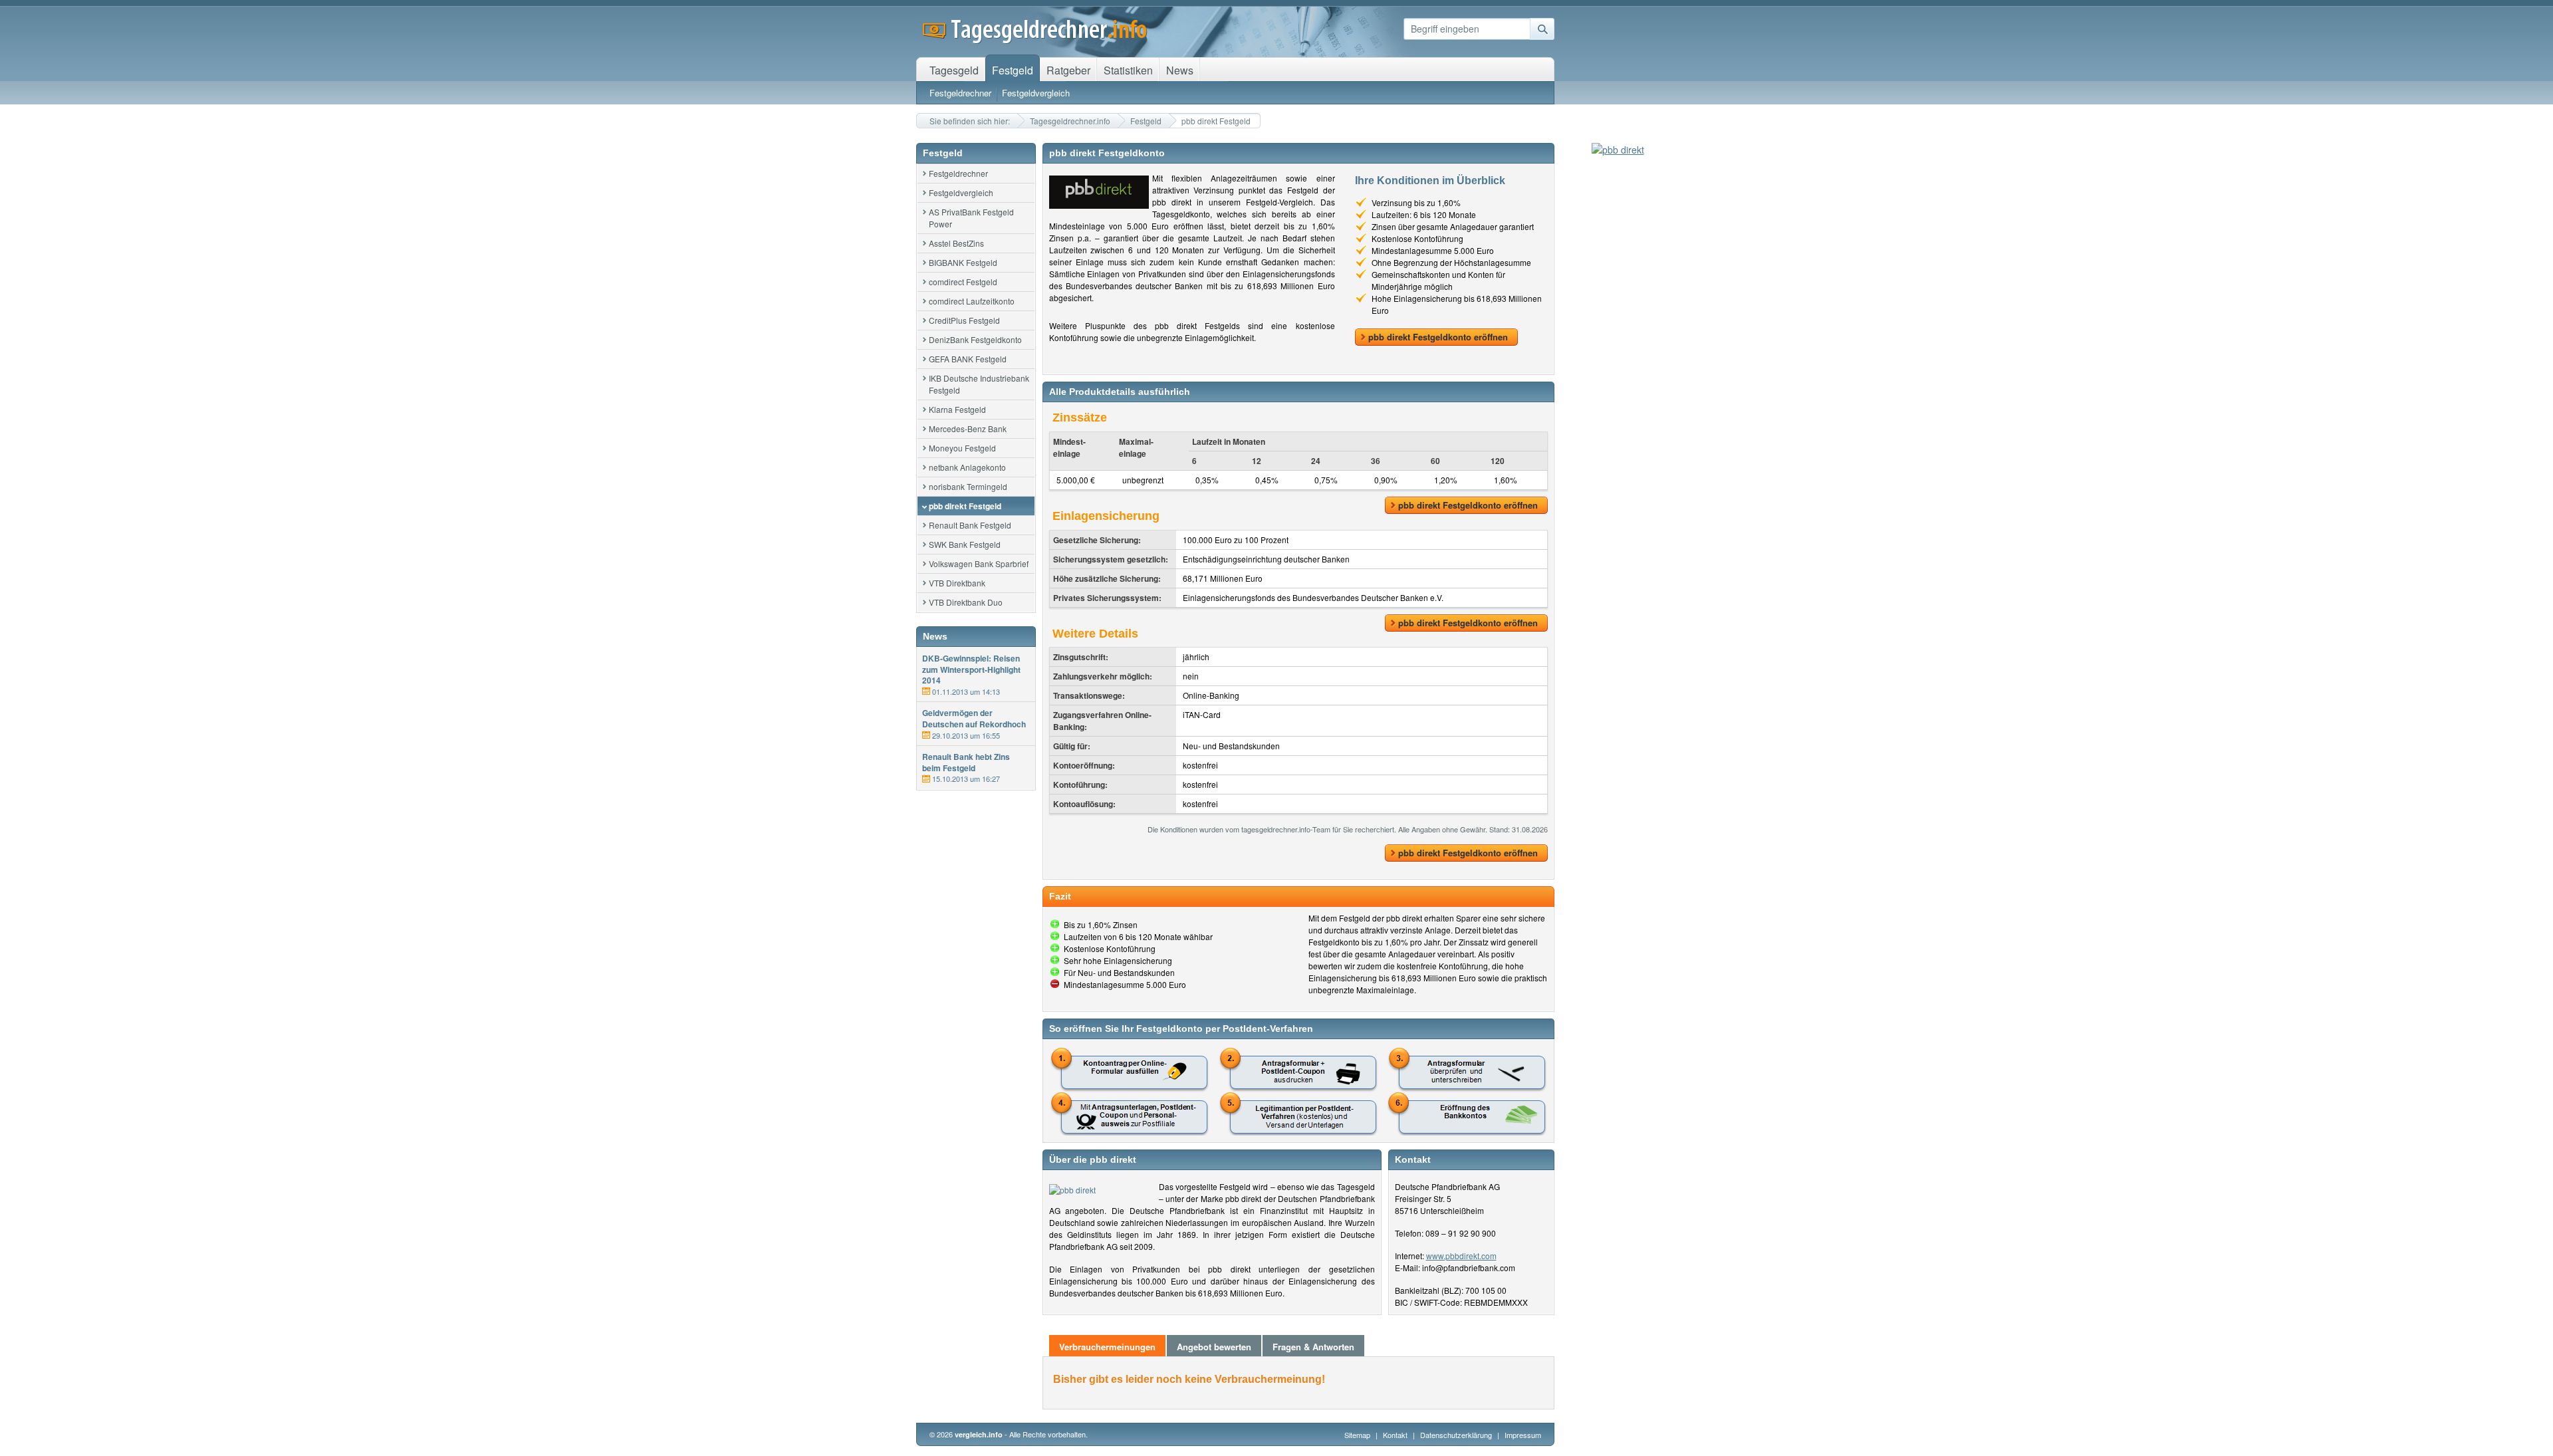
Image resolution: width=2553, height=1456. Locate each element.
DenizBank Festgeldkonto (975, 339)
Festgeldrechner (958, 173)
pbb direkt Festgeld (965, 506)
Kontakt (1395, 1435)
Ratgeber (1068, 70)
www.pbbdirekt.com (1461, 1256)
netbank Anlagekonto (967, 467)
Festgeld (1146, 121)
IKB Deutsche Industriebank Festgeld (979, 384)
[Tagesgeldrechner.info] (1035, 40)
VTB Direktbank (957, 583)
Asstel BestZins (956, 243)
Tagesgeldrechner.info (1070, 121)
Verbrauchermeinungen (1107, 1347)
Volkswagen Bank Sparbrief (979, 563)
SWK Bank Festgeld (965, 544)
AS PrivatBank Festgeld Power (971, 218)
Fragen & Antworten (1313, 1347)
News (1180, 70)
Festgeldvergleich (961, 192)
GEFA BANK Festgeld (968, 359)
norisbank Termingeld (968, 486)
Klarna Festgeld (957, 409)
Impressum (1523, 1435)
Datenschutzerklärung (1457, 1435)
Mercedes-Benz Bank (968, 428)
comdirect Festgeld (963, 282)
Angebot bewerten (1214, 1347)
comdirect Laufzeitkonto (972, 301)
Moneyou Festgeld (962, 448)
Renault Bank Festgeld (970, 525)
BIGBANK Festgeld (963, 262)
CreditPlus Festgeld (964, 320)
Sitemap (1357, 1435)
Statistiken (1128, 70)
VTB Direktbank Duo (966, 602)
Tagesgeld (954, 70)
